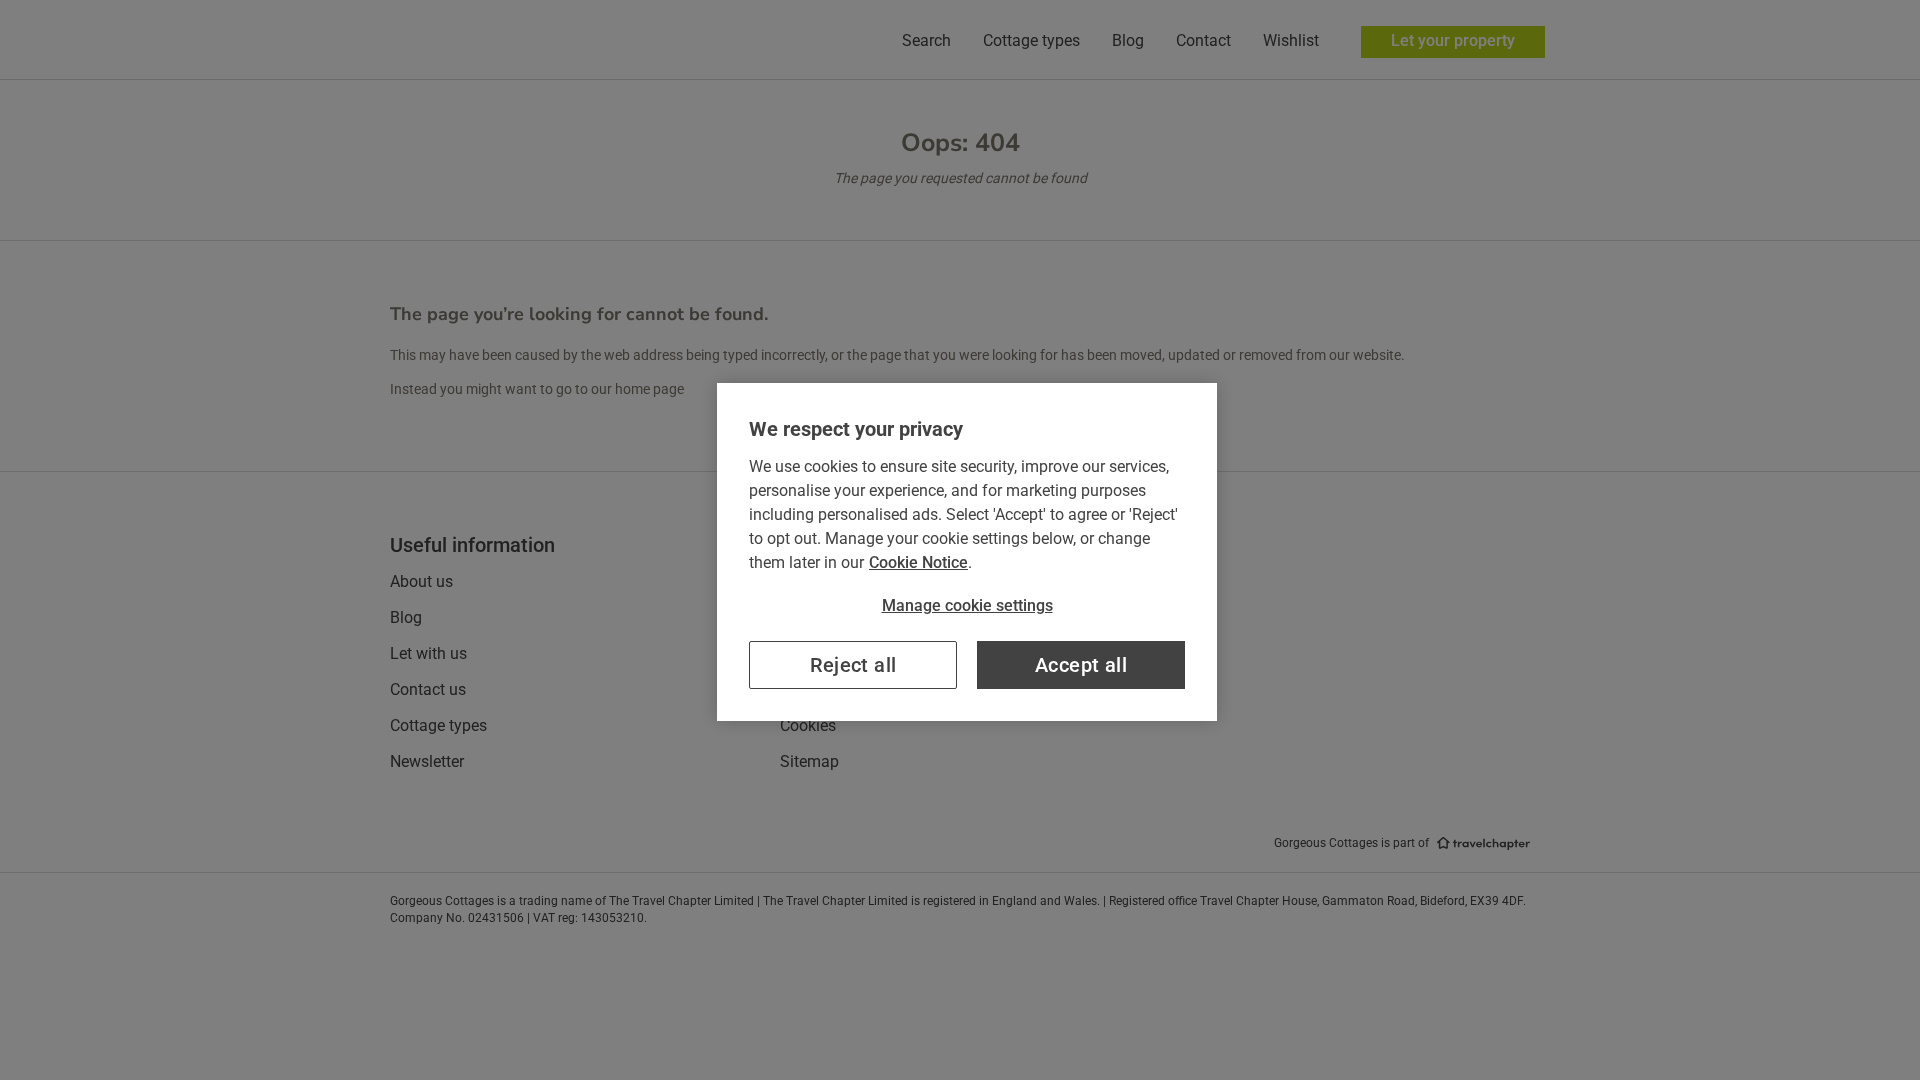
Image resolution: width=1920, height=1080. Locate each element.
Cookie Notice (918, 562)
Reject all (853, 665)
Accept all (1081, 665)
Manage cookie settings (967, 605)
